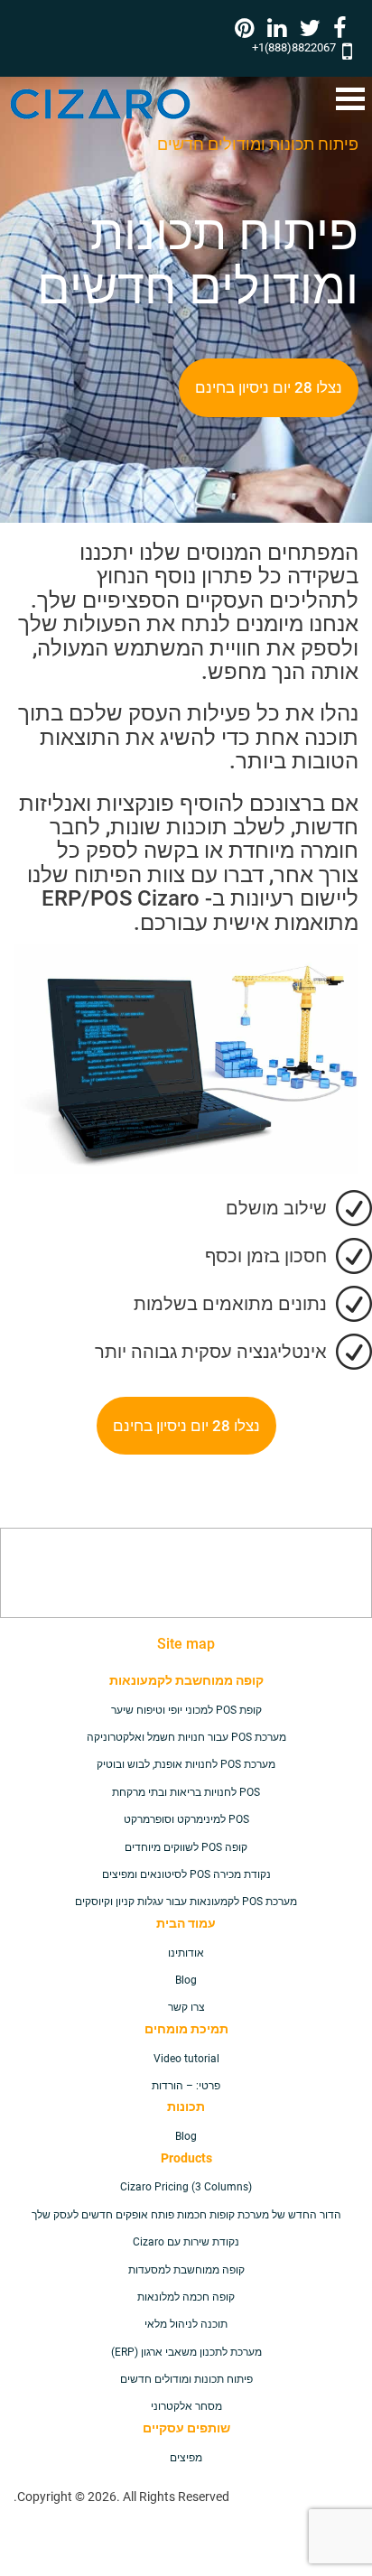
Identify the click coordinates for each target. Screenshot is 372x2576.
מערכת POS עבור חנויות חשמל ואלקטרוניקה (186, 1737)
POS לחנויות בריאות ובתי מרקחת (186, 1792)
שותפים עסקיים (186, 2428)
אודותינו (186, 1953)
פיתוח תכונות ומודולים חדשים (186, 2379)
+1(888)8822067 (294, 47)
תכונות (186, 2106)
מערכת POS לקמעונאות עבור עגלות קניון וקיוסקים (186, 1902)
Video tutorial (186, 2059)
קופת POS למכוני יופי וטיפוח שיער (186, 1710)
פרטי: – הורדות (186, 2086)
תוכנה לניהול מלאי (186, 2324)
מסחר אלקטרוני (186, 2406)
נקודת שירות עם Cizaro (186, 2242)
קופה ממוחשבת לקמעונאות (186, 1680)
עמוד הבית (186, 1923)
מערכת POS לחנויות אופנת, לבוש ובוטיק (186, 1764)
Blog (186, 1980)
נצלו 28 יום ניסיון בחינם (269, 387)
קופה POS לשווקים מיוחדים (186, 1847)
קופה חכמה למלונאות (186, 2297)
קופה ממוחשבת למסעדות (186, 2270)
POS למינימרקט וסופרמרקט (186, 1819)
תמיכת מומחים (186, 2029)
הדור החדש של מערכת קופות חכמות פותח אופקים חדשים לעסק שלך (186, 2215)
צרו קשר (186, 2007)
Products (186, 2158)
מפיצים (186, 2458)
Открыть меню (350, 99)
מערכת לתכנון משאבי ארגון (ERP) (186, 2352)
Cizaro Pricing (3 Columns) (186, 2187)
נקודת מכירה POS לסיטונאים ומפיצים (186, 1874)
